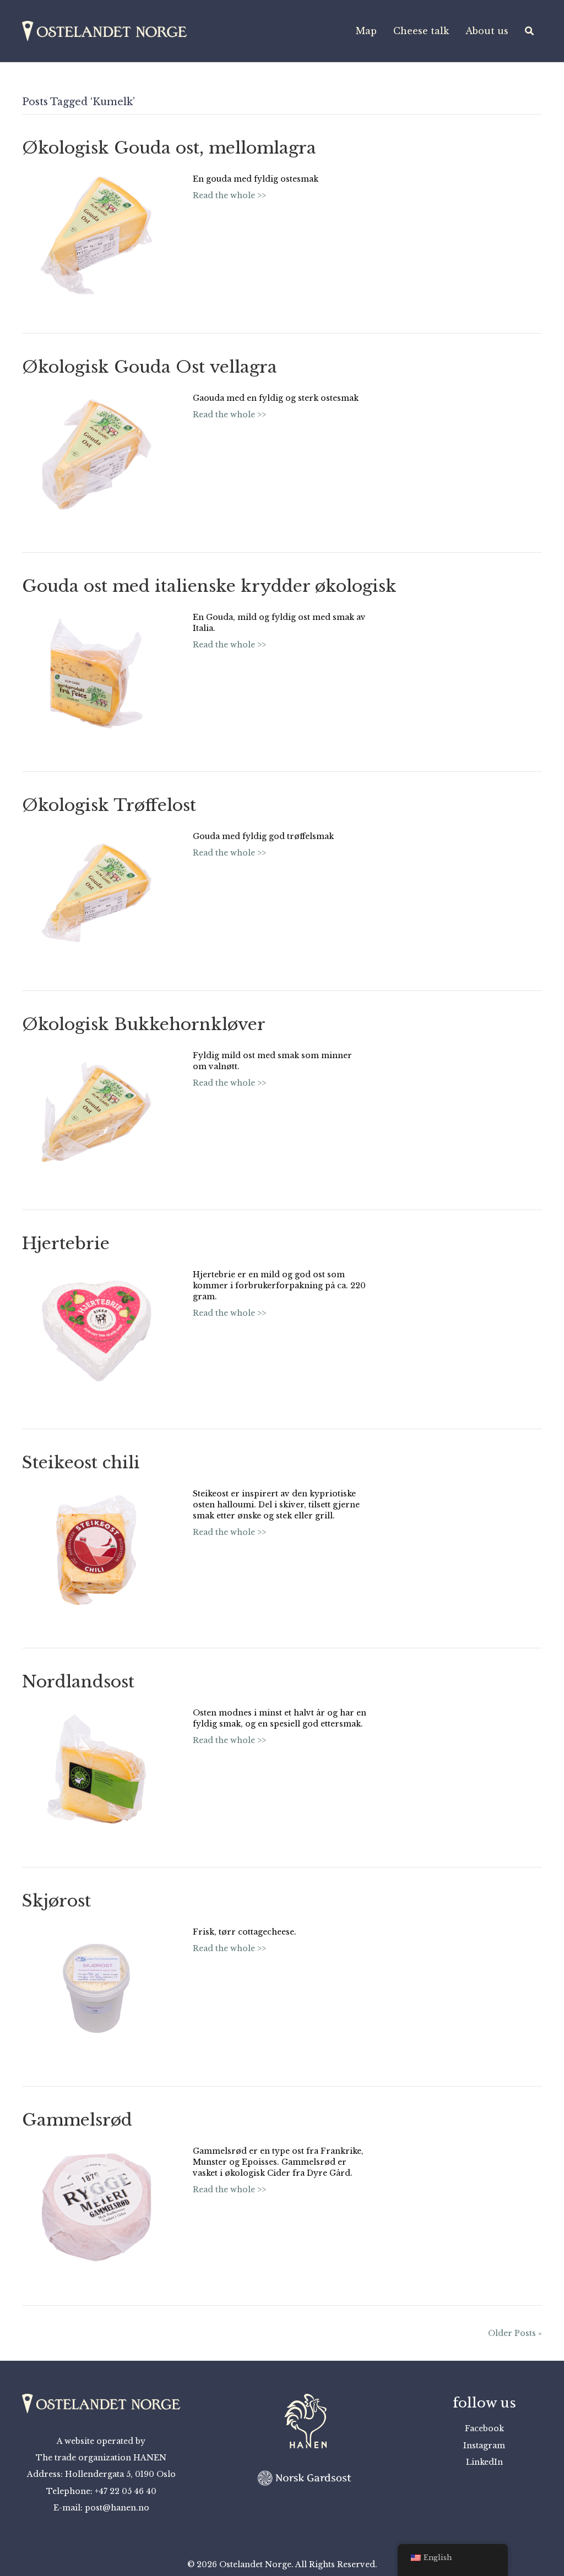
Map (366, 31)
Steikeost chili (81, 1463)
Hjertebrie (66, 1243)
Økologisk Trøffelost (109, 805)
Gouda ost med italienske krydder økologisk (209, 586)
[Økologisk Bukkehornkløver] (96, 1111)
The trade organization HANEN (101, 2458)
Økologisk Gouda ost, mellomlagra (169, 148)
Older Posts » (515, 2333)
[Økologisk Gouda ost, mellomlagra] (96, 235)
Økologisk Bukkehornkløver (144, 1024)
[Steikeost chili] (96, 1549)
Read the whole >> (229, 195)
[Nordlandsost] (96, 1768)
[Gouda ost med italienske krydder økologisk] (96, 673)
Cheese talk (421, 31)
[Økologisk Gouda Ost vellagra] (96, 454)
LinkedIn (484, 2462)
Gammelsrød (77, 2120)
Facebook (484, 2428)
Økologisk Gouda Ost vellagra (150, 367)
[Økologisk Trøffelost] (96, 892)
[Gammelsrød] (96, 2207)
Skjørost (56, 1901)
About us (487, 31)
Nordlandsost (78, 1682)
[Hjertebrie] (96, 1330)
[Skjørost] (96, 1987)
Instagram (484, 2446)
